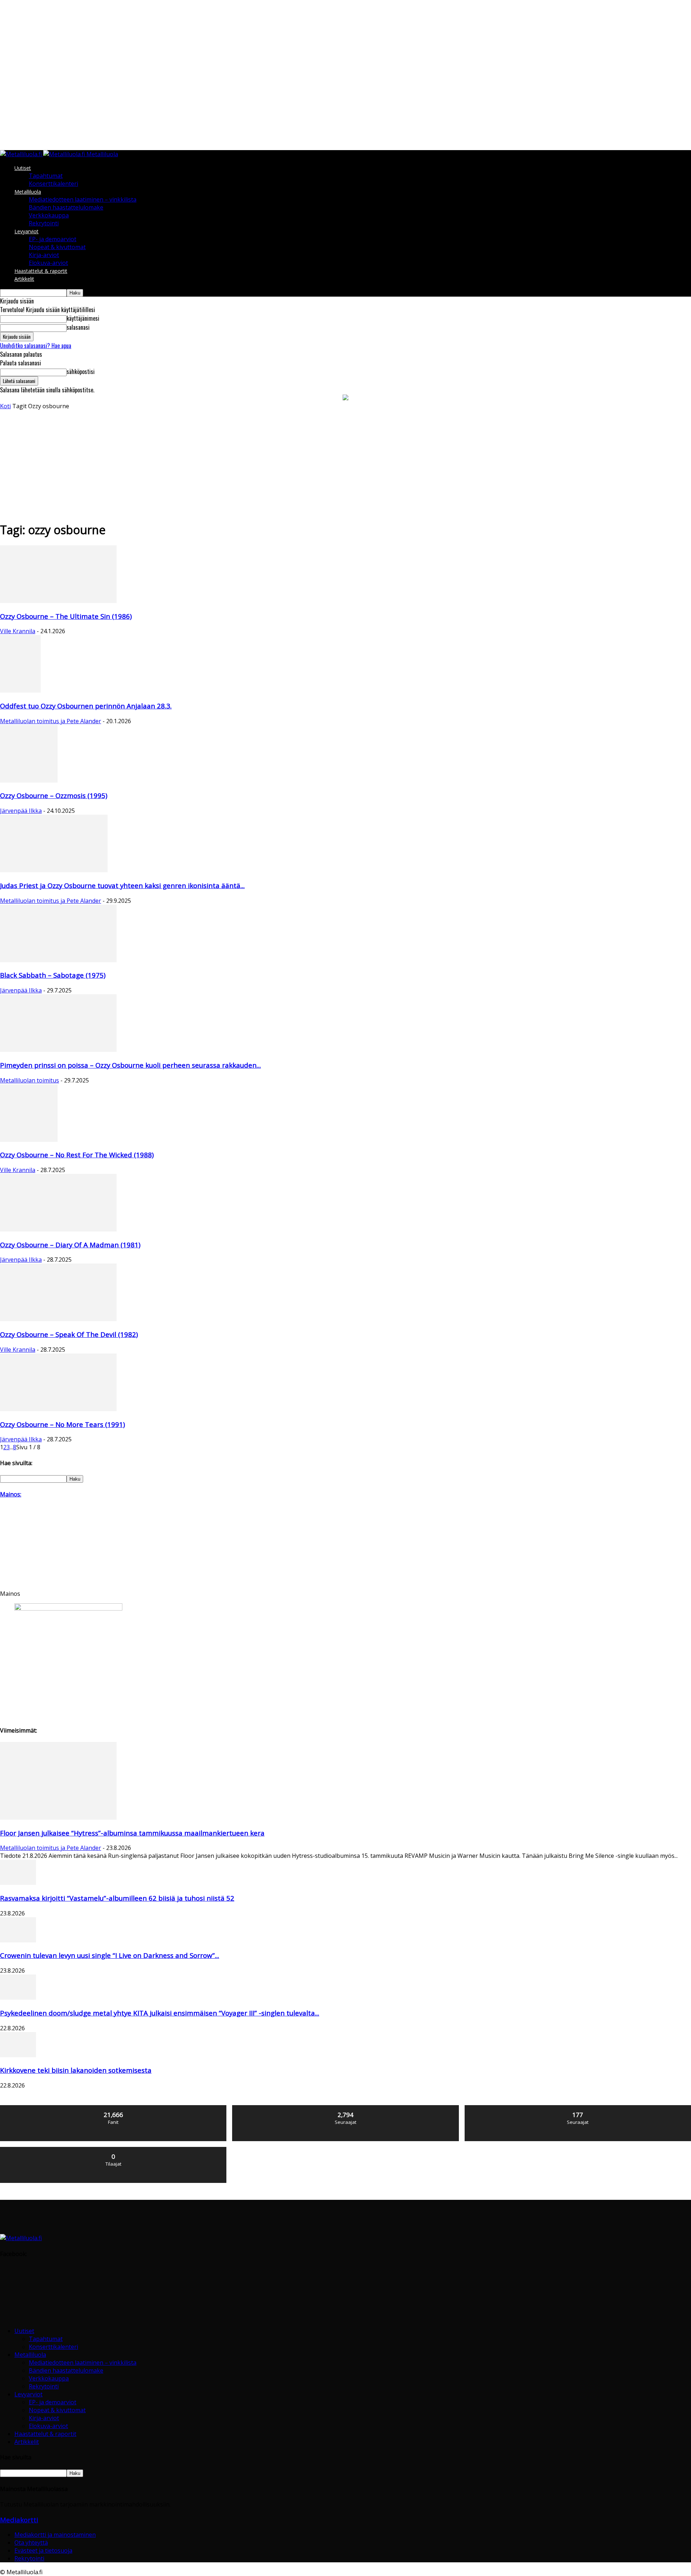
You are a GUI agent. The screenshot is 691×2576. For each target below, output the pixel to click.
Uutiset (23, 168)
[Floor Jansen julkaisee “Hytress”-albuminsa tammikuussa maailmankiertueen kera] (58, 1818)
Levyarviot (26, 231)
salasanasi (78, 327)
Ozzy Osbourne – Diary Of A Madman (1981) (70, 1245)
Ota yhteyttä (31, 2543)
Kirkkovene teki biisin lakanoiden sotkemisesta (76, 2070)
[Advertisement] (345, 464)
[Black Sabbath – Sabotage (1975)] (58, 960)
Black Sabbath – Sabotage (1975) (53, 975)
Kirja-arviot (44, 255)
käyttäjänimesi (83, 318)
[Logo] (22, 154)
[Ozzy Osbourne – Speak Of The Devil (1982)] (58, 1319)
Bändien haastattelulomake (66, 207)
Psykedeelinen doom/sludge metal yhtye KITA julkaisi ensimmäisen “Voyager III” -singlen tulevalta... (160, 2013)
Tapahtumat (46, 176)
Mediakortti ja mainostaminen (55, 2535)
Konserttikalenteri (53, 184)
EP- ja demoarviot (53, 239)
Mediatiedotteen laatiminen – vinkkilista (83, 199)
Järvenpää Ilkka (21, 811)
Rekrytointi (44, 223)
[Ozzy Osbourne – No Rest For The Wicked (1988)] (29, 1140)
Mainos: (11, 1494)
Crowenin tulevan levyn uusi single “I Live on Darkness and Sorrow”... (110, 1955)
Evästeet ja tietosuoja (43, 2550)
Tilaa (114, 2150)
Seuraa (346, 2108)
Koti (5, 406)
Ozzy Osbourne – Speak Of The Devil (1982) (69, 1334)
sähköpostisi (81, 371)
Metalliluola (28, 192)
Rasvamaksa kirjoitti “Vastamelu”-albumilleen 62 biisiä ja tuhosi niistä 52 (117, 1898)
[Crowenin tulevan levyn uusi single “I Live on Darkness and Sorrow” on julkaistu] (18, 1940)
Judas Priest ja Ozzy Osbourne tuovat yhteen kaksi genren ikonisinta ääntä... (122, 885)
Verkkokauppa (49, 215)
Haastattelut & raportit (41, 271)
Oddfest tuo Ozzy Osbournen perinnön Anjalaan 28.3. (86, 706)
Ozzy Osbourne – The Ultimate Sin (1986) (66, 616)
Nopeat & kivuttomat (57, 247)
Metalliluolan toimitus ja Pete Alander (51, 721)
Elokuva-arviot (48, 263)
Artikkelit (24, 279)
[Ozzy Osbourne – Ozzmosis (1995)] (29, 780)
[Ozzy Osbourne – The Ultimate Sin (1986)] (58, 601)
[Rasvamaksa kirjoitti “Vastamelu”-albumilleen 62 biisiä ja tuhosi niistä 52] (18, 1883)
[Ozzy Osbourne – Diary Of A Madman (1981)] (58, 1229)
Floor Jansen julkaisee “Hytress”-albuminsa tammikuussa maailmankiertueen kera (132, 1833)
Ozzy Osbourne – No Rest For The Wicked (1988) (77, 1155)
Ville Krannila (18, 631)
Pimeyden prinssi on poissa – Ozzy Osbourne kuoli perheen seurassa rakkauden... (130, 1065)
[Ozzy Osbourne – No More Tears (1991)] (58, 1409)
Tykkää (114, 2108)
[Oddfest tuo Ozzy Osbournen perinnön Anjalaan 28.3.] (20, 690)
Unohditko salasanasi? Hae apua (36, 346)
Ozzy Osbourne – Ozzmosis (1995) (54, 795)
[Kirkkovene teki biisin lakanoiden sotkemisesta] (18, 2055)
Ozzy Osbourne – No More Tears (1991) (62, 1424)
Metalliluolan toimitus (30, 1080)
